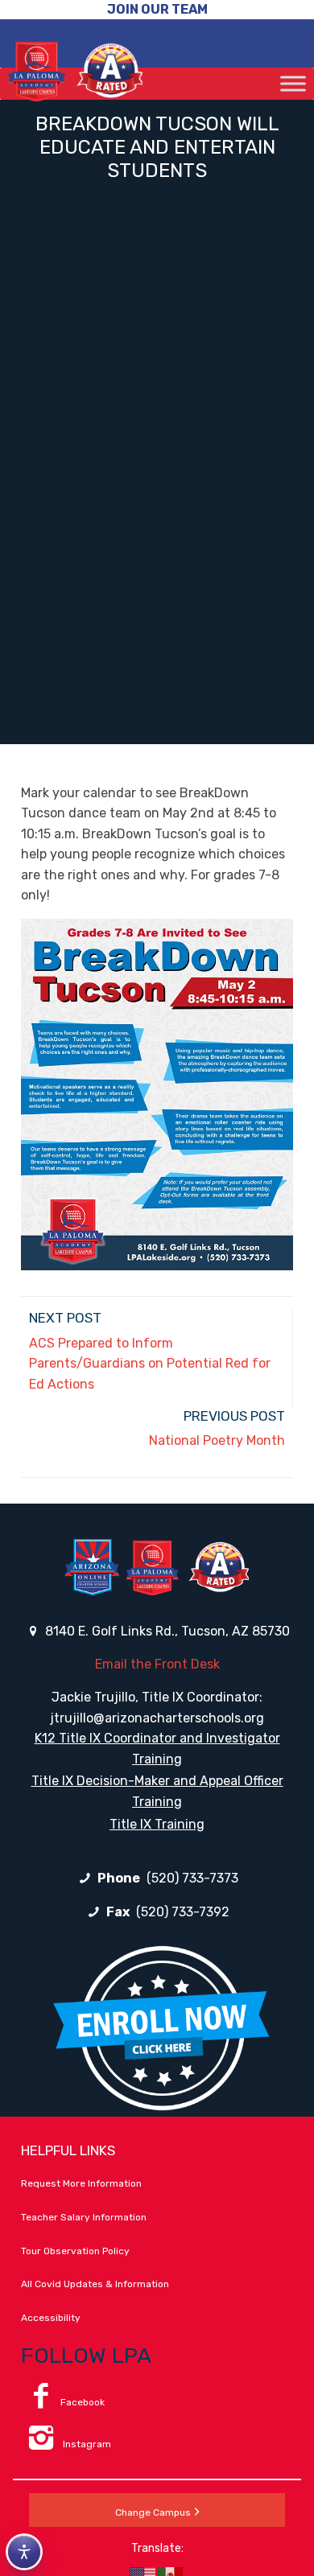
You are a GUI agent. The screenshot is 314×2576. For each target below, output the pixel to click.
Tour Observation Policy (75, 2251)
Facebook (83, 2402)
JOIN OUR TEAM (157, 9)
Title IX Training (157, 1824)
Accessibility (51, 2318)
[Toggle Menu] (293, 83)
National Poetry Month (217, 1440)
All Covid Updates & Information (95, 2284)
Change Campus (153, 2512)
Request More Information (81, 2183)
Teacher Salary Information (84, 2217)
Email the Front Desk (157, 1664)
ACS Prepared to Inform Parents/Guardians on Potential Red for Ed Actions (150, 1364)
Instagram (86, 2444)
